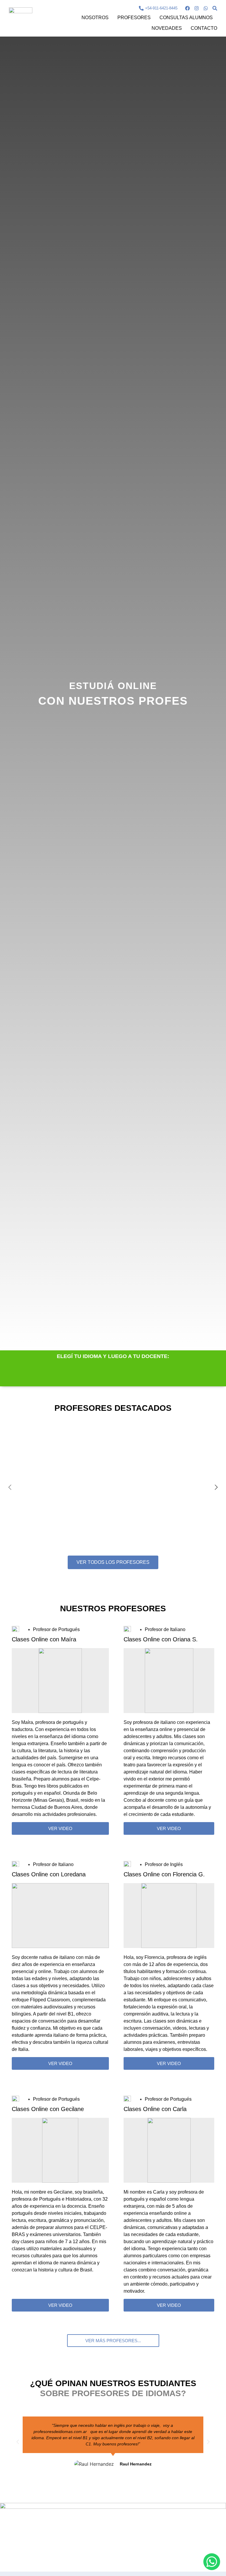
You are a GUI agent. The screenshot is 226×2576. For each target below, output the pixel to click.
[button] (113, 2341)
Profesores (134, 18)
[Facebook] (187, 8)
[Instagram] (197, 8)
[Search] (215, 8)
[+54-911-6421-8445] (141, 8)
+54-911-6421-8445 (161, 8)
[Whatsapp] (206, 8)
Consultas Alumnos (186, 18)
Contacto (204, 28)
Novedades (167, 28)
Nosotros (95, 18)
